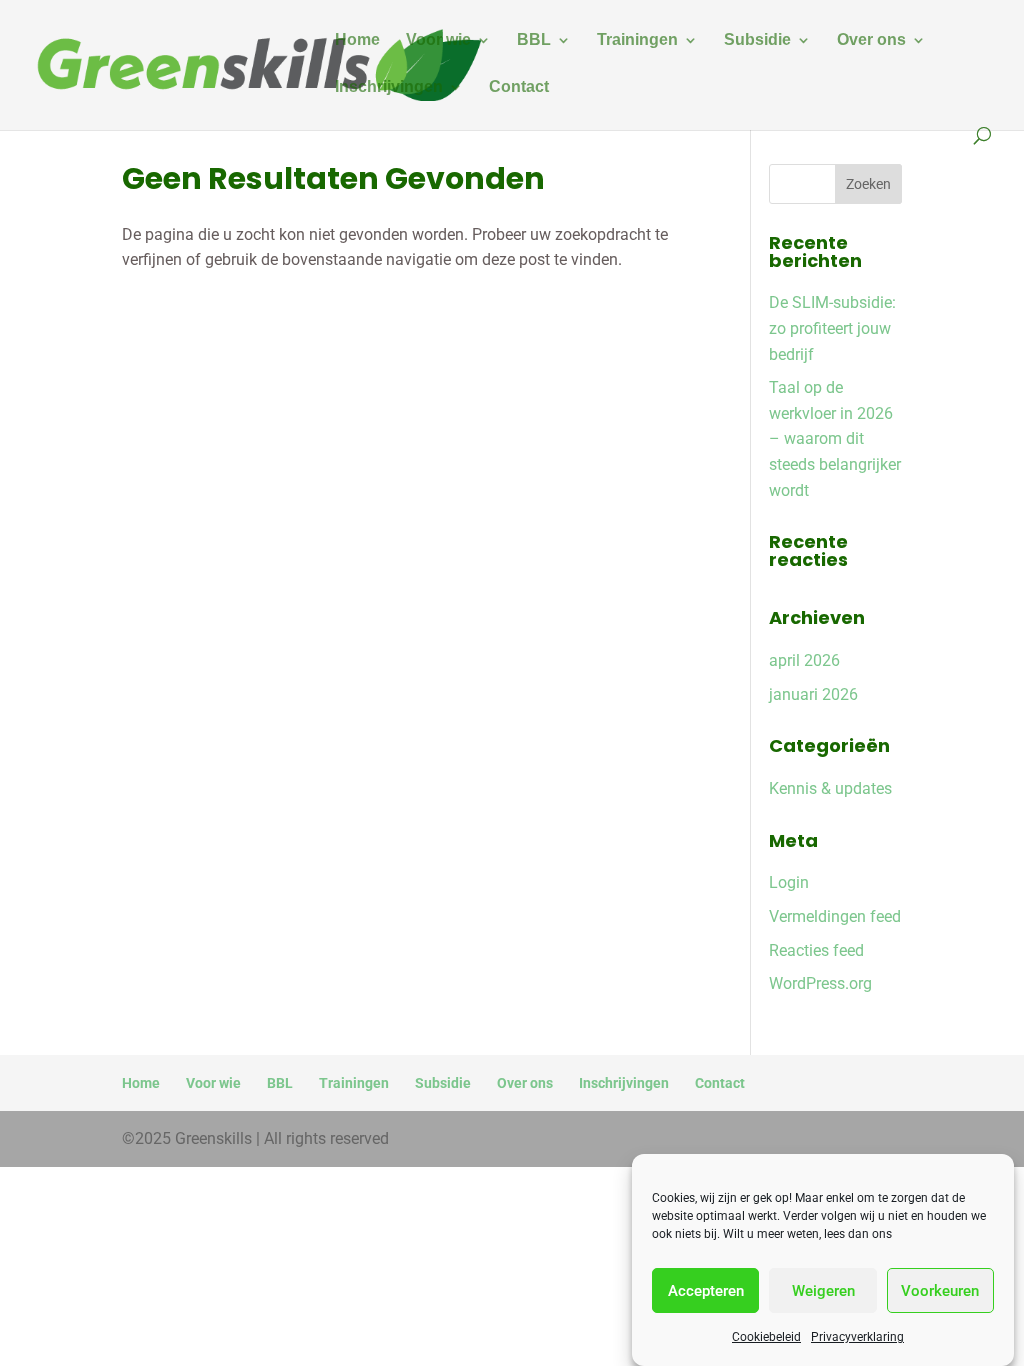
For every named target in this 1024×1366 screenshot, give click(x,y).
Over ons (871, 40)
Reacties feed (816, 950)
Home (357, 40)
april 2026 (804, 660)
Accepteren (706, 1291)
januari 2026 (813, 694)
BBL (534, 40)
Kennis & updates (830, 788)
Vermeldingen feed (835, 916)
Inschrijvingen (389, 87)
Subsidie (757, 40)
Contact (519, 87)
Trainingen (637, 40)
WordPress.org (820, 983)
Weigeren (823, 1291)
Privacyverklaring (857, 1337)
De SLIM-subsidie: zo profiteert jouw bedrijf (832, 328)
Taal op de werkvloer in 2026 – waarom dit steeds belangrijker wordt (835, 438)
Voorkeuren (940, 1291)
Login (789, 882)
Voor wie (438, 40)
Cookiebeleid (766, 1337)
